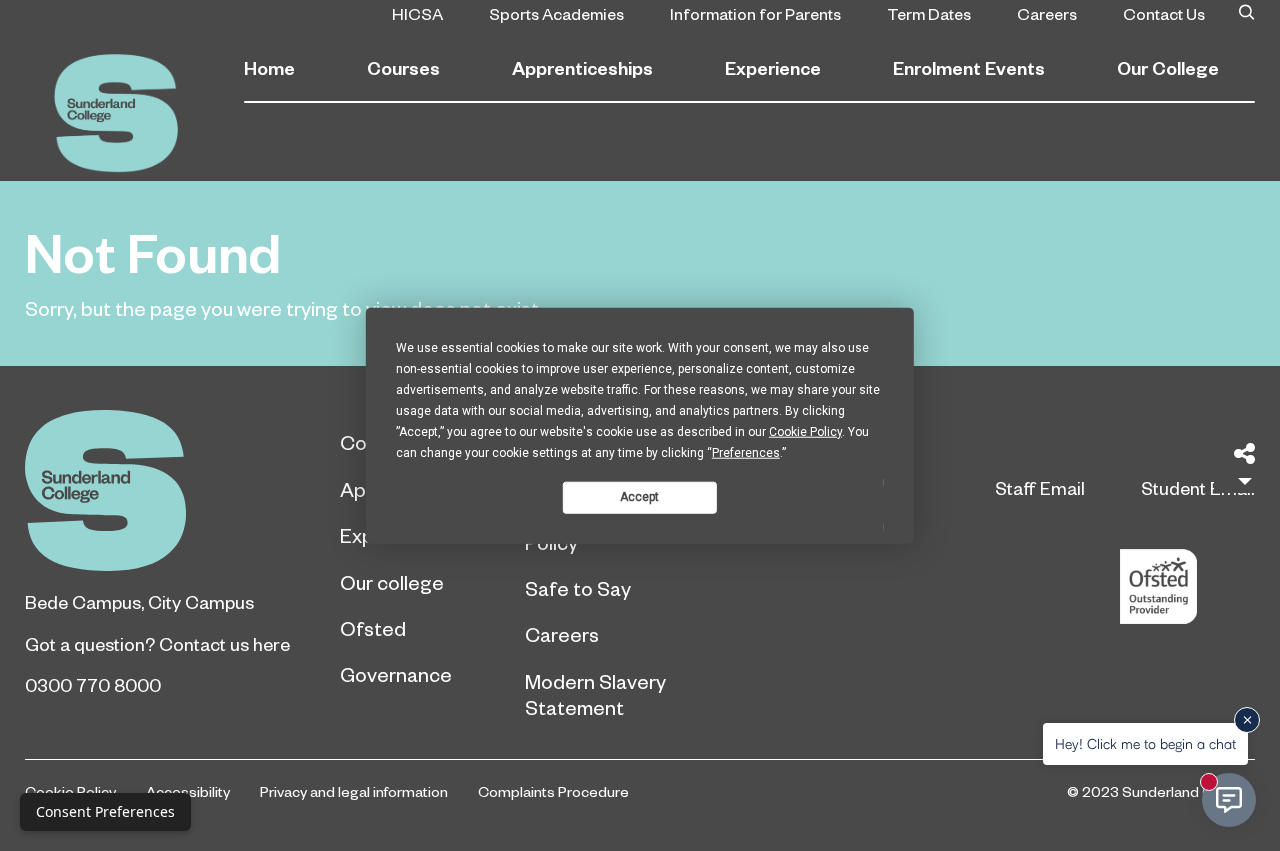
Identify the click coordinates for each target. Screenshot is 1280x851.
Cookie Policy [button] (805, 431)
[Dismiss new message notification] (1247, 720)
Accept (639, 497)
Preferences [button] (746, 452)
